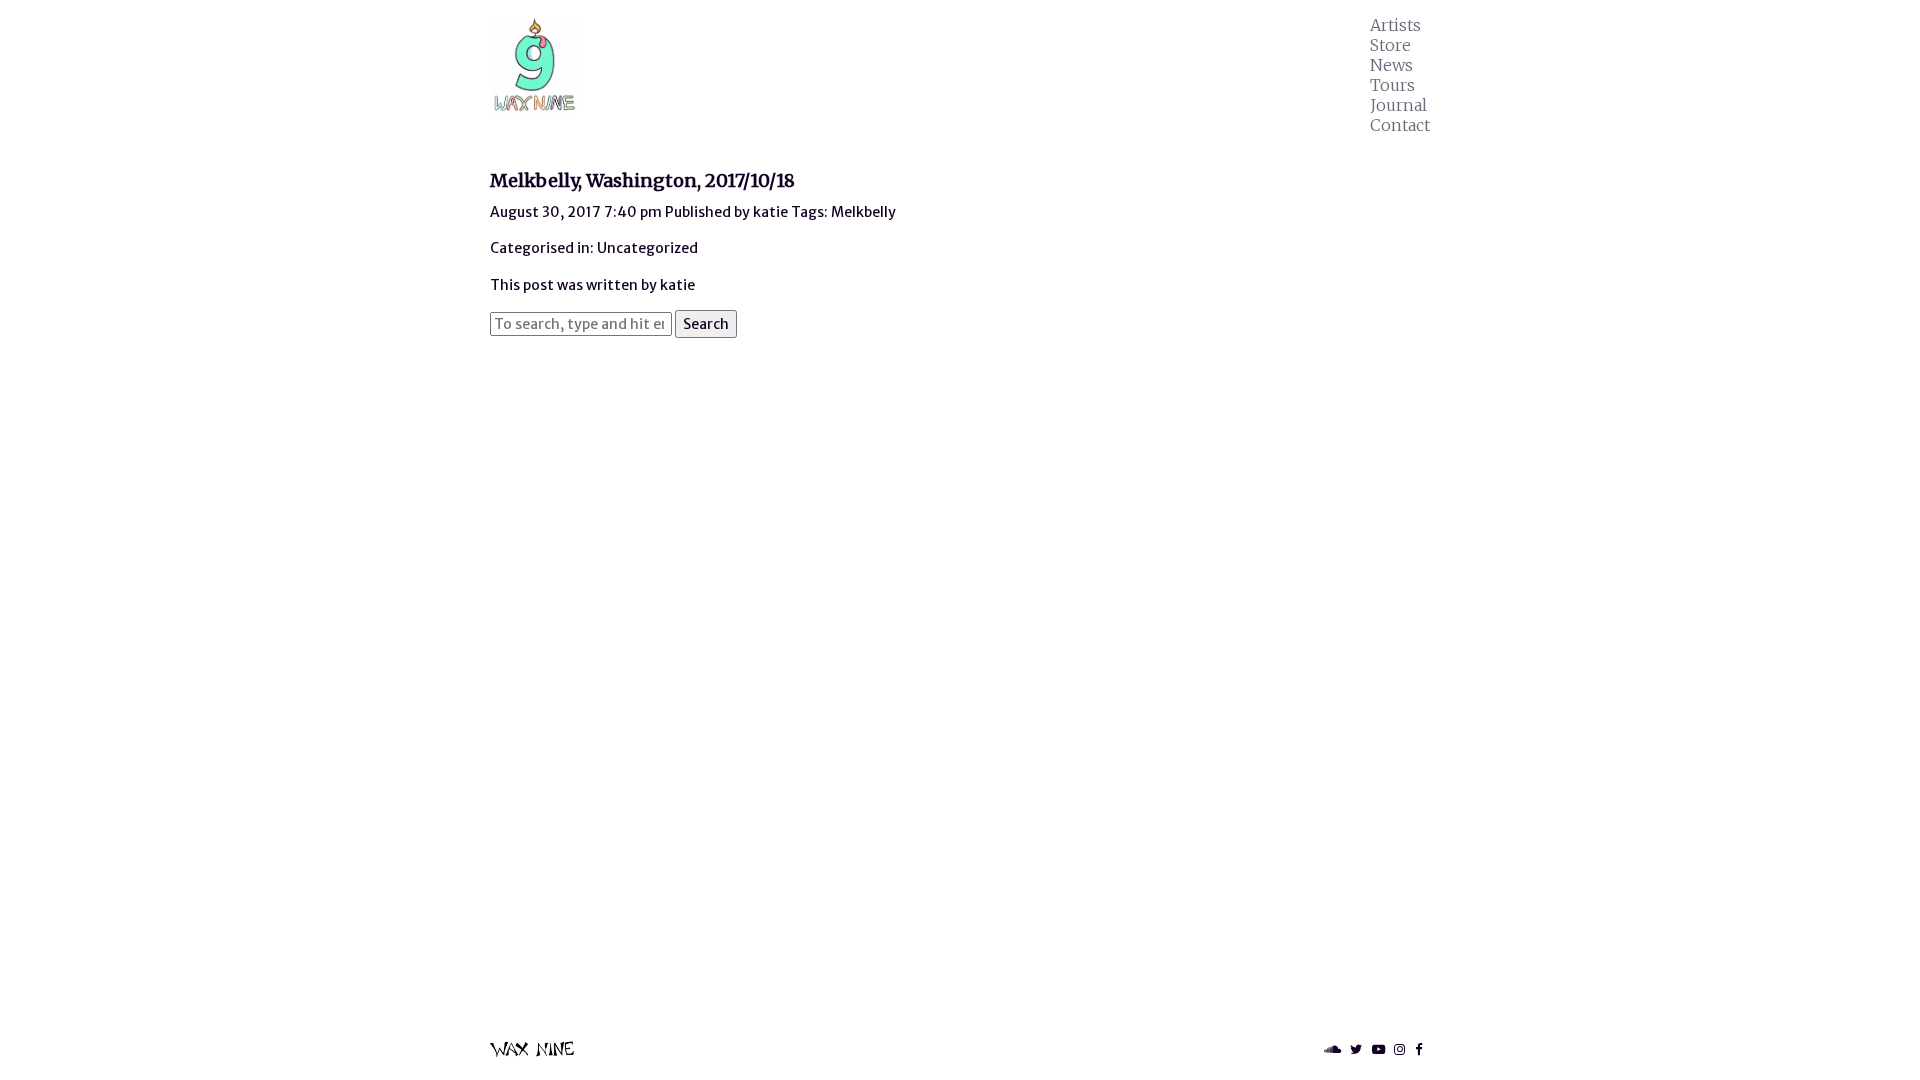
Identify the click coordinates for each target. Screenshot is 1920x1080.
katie (770, 212)
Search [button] (706, 324)
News (1391, 65)
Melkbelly (863, 212)
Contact (1400, 125)
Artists (1395, 25)
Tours (1392, 85)
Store (1390, 45)
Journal (1398, 105)
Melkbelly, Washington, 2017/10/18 (642, 180)
